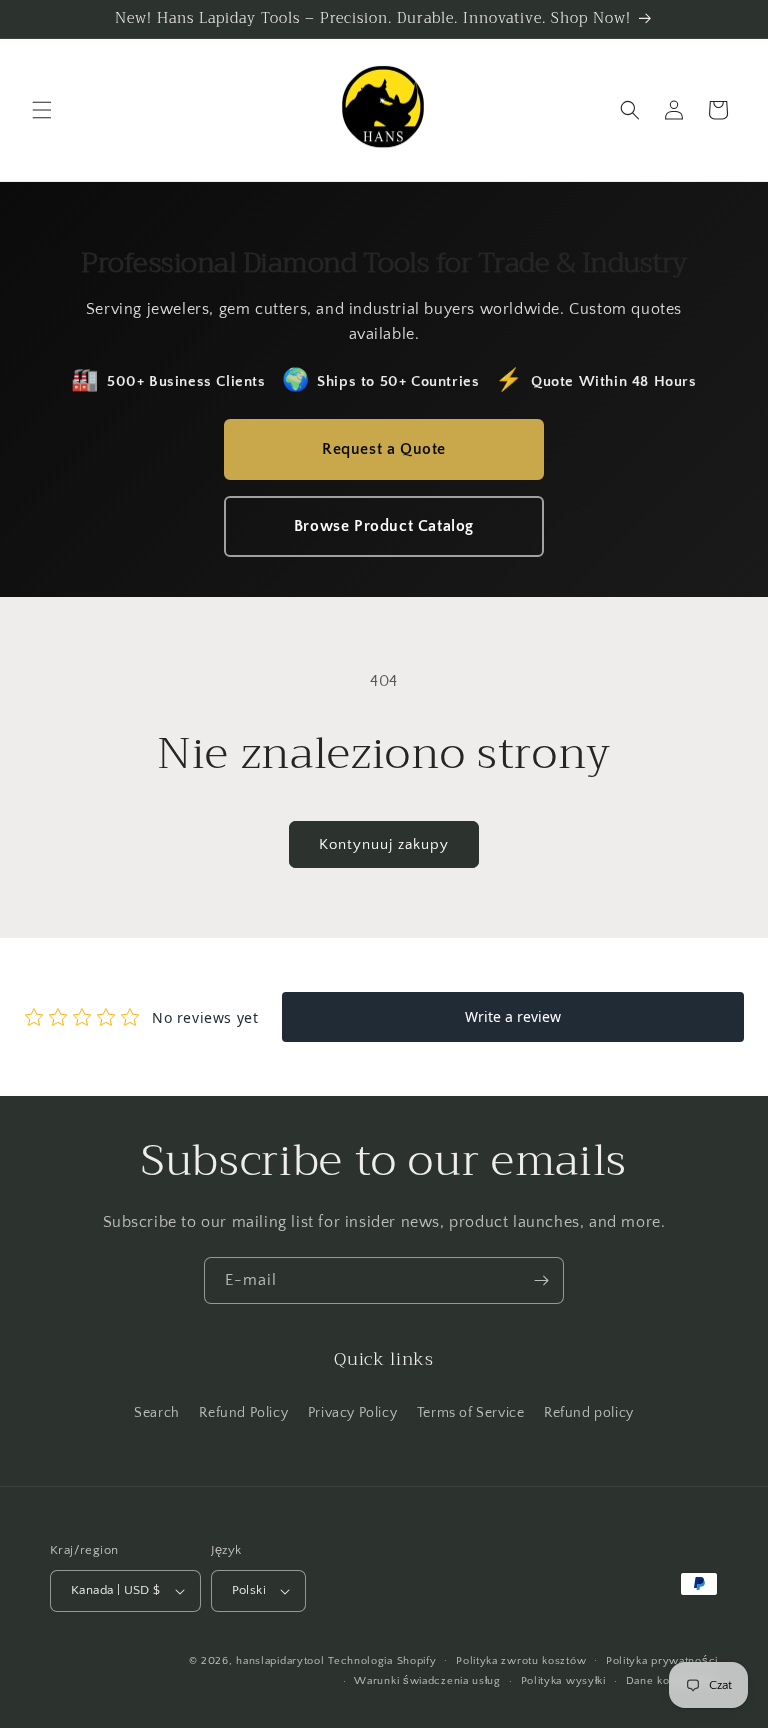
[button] (42, 110)
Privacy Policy (352, 1413)
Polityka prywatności (662, 1661)
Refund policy (589, 1413)
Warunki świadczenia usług (427, 1681)
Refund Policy (243, 1413)
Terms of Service (471, 1413)
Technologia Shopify (382, 1661)
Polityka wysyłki (563, 1681)
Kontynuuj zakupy (384, 844)
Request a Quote (384, 449)
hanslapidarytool (280, 1661)
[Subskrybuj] (541, 1280)
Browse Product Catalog (384, 526)
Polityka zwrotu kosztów (521, 1661)
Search (157, 1413)
